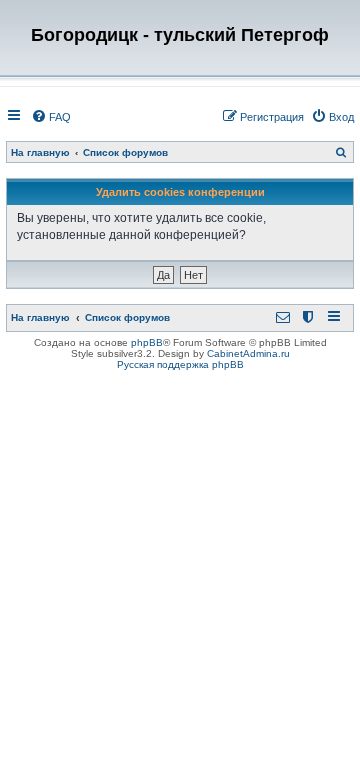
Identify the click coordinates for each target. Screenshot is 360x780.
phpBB (147, 342)
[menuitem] (51, 117)
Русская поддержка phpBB (180, 364)
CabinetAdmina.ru (248, 353)
